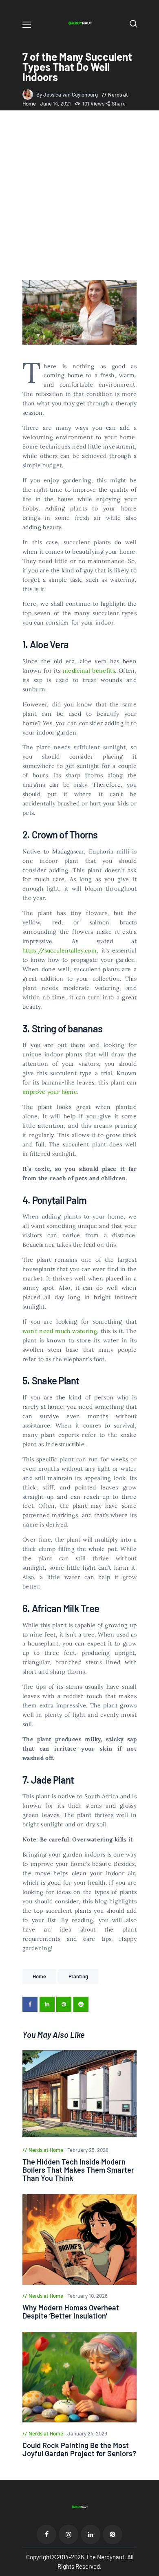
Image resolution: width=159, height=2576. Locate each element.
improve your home (50, 1092)
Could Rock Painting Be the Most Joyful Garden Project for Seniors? (79, 2449)
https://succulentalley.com (60, 950)
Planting (78, 1976)
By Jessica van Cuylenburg (68, 95)
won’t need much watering (60, 1331)
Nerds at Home (46, 2150)
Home (39, 1976)
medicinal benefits (89, 671)
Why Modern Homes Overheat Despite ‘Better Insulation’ (71, 2312)
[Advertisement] (79, 197)
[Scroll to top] (153, 2570)
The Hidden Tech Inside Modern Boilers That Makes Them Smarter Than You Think (78, 2170)
